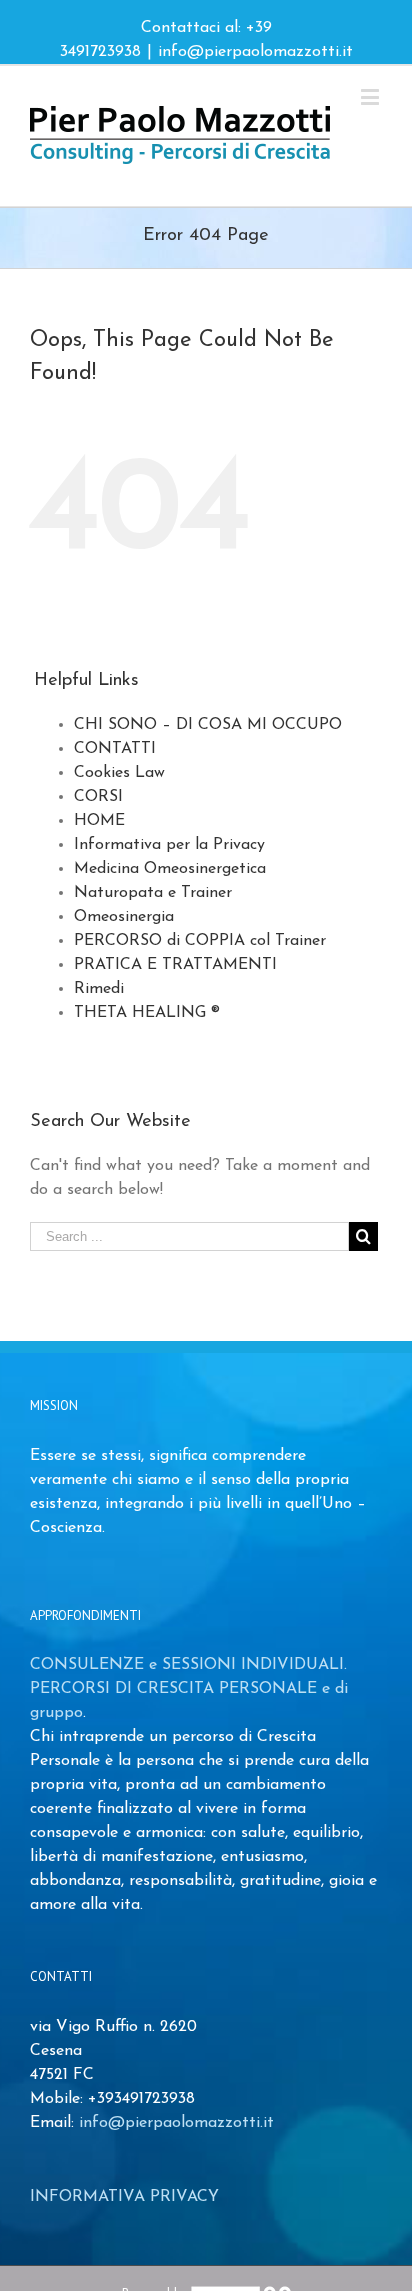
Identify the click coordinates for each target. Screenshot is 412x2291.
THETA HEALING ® (147, 1013)
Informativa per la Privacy (169, 845)
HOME (99, 821)
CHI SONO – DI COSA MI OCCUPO (208, 725)
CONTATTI (115, 749)
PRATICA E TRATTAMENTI (175, 965)
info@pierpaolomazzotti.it (255, 52)
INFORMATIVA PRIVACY (124, 2197)
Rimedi (99, 989)
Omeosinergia (124, 917)
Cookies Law (119, 773)
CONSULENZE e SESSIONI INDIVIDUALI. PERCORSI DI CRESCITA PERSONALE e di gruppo (189, 1689)
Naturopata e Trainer (153, 893)
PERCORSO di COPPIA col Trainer (200, 941)
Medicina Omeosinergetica (170, 869)
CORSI (98, 797)
